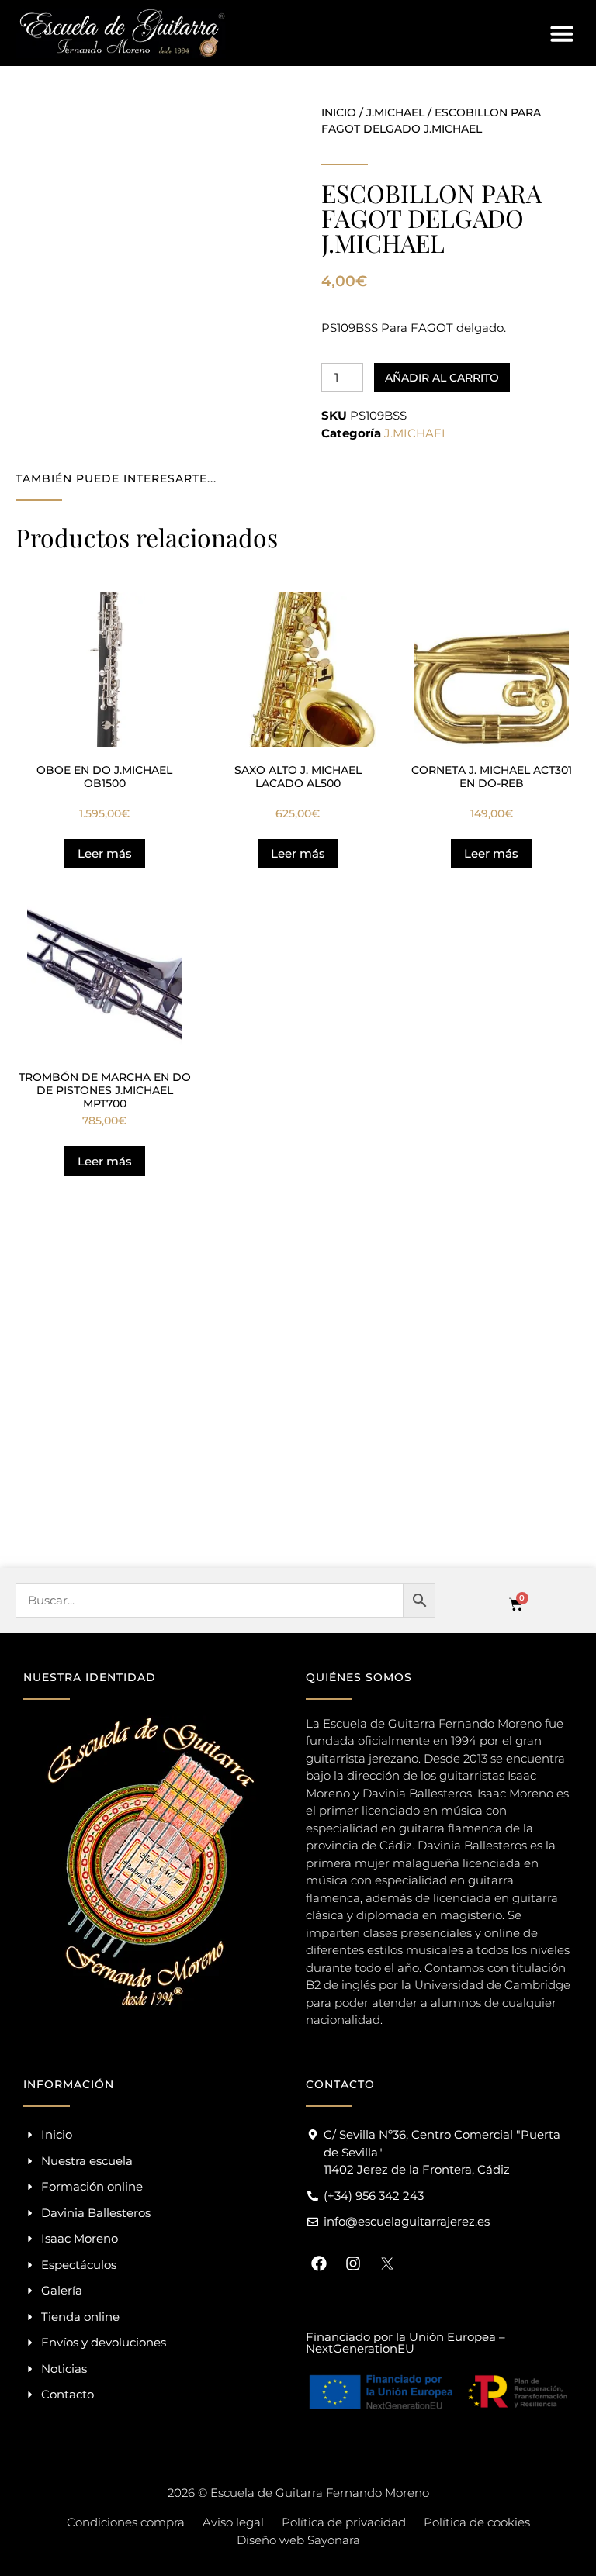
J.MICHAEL (395, 112)
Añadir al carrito (442, 378)
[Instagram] (353, 2263)
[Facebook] (319, 2263)
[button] (562, 33)
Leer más (105, 853)
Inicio (339, 112)
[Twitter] (387, 2263)
